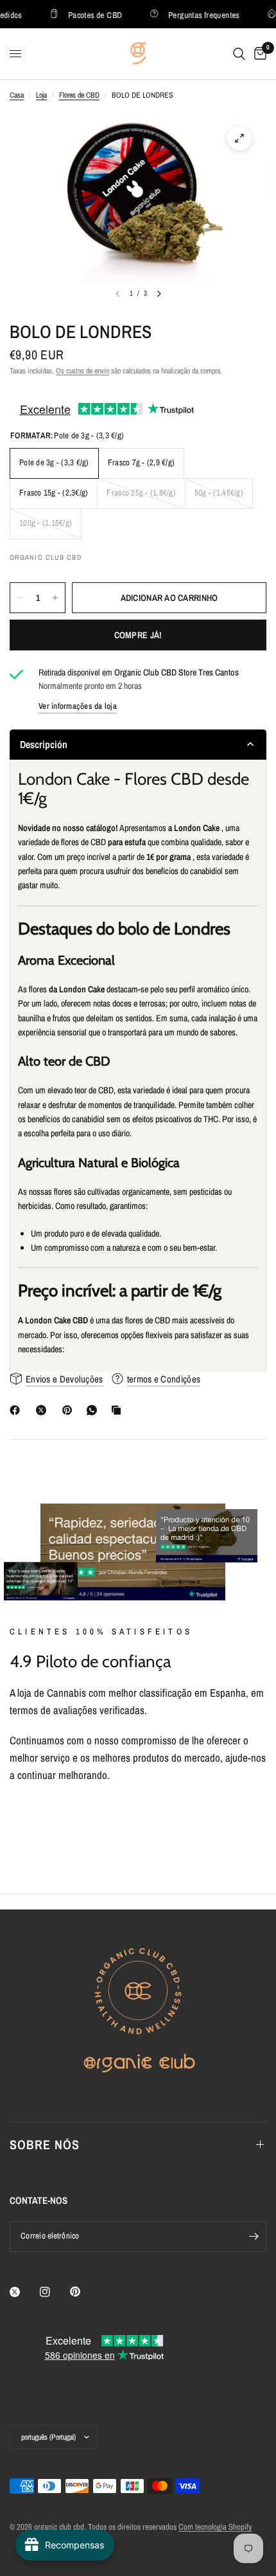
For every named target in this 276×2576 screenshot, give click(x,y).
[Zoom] (239, 138)
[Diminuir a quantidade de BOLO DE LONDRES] (20, 598)
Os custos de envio (82, 371)
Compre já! (138, 635)
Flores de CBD (79, 95)
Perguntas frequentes (197, 14)
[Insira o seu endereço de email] (254, 2237)
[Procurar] (239, 54)
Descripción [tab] (44, 744)
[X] (44, 1410)
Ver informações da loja (78, 706)
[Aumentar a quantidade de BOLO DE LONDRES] (55, 598)
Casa (17, 95)
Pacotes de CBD (88, 14)
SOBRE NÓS (45, 2144)
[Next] (159, 294)
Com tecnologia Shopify (215, 2527)
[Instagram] (54, 2292)
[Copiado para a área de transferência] (119, 1410)
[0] (258, 54)
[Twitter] (24, 2292)
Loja (41, 95)
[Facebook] (17, 1410)
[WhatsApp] (94, 1410)
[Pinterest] (70, 1410)
